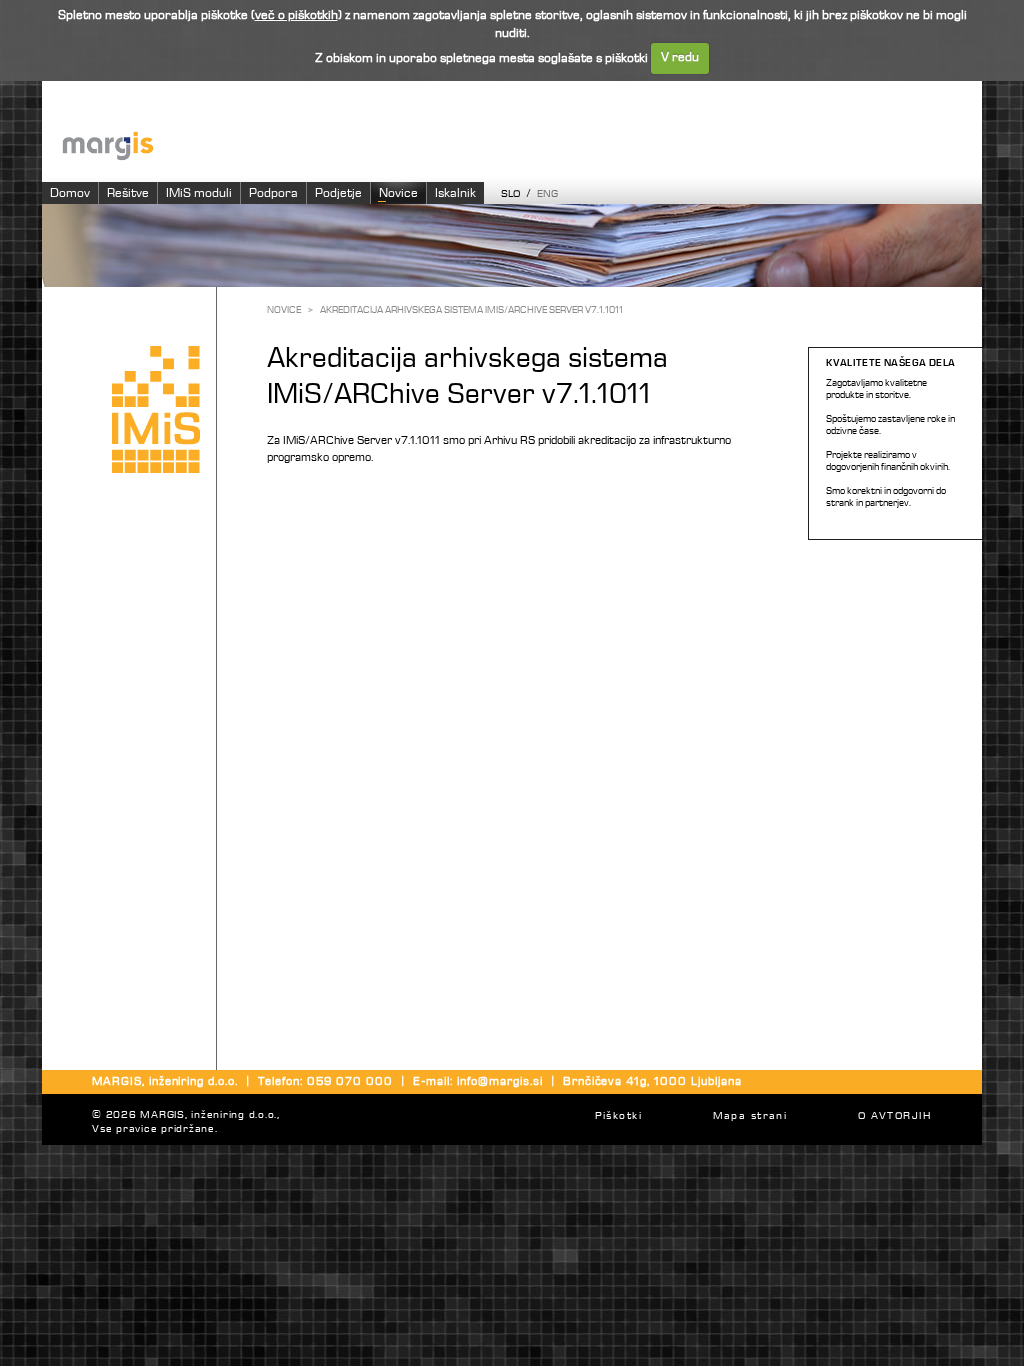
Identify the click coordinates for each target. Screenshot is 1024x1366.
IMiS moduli (199, 193)
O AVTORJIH (894, 1116)
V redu (680, 57)
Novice (398, 193)
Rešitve (128, 193)
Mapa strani (750, 1116)
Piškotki (618, 1116)
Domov (70, 193)
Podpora (273, 193)
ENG (547, 194)
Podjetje (338, 193)
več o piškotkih (296, 15)
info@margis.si (499, 1082)
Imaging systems (522, 144)
